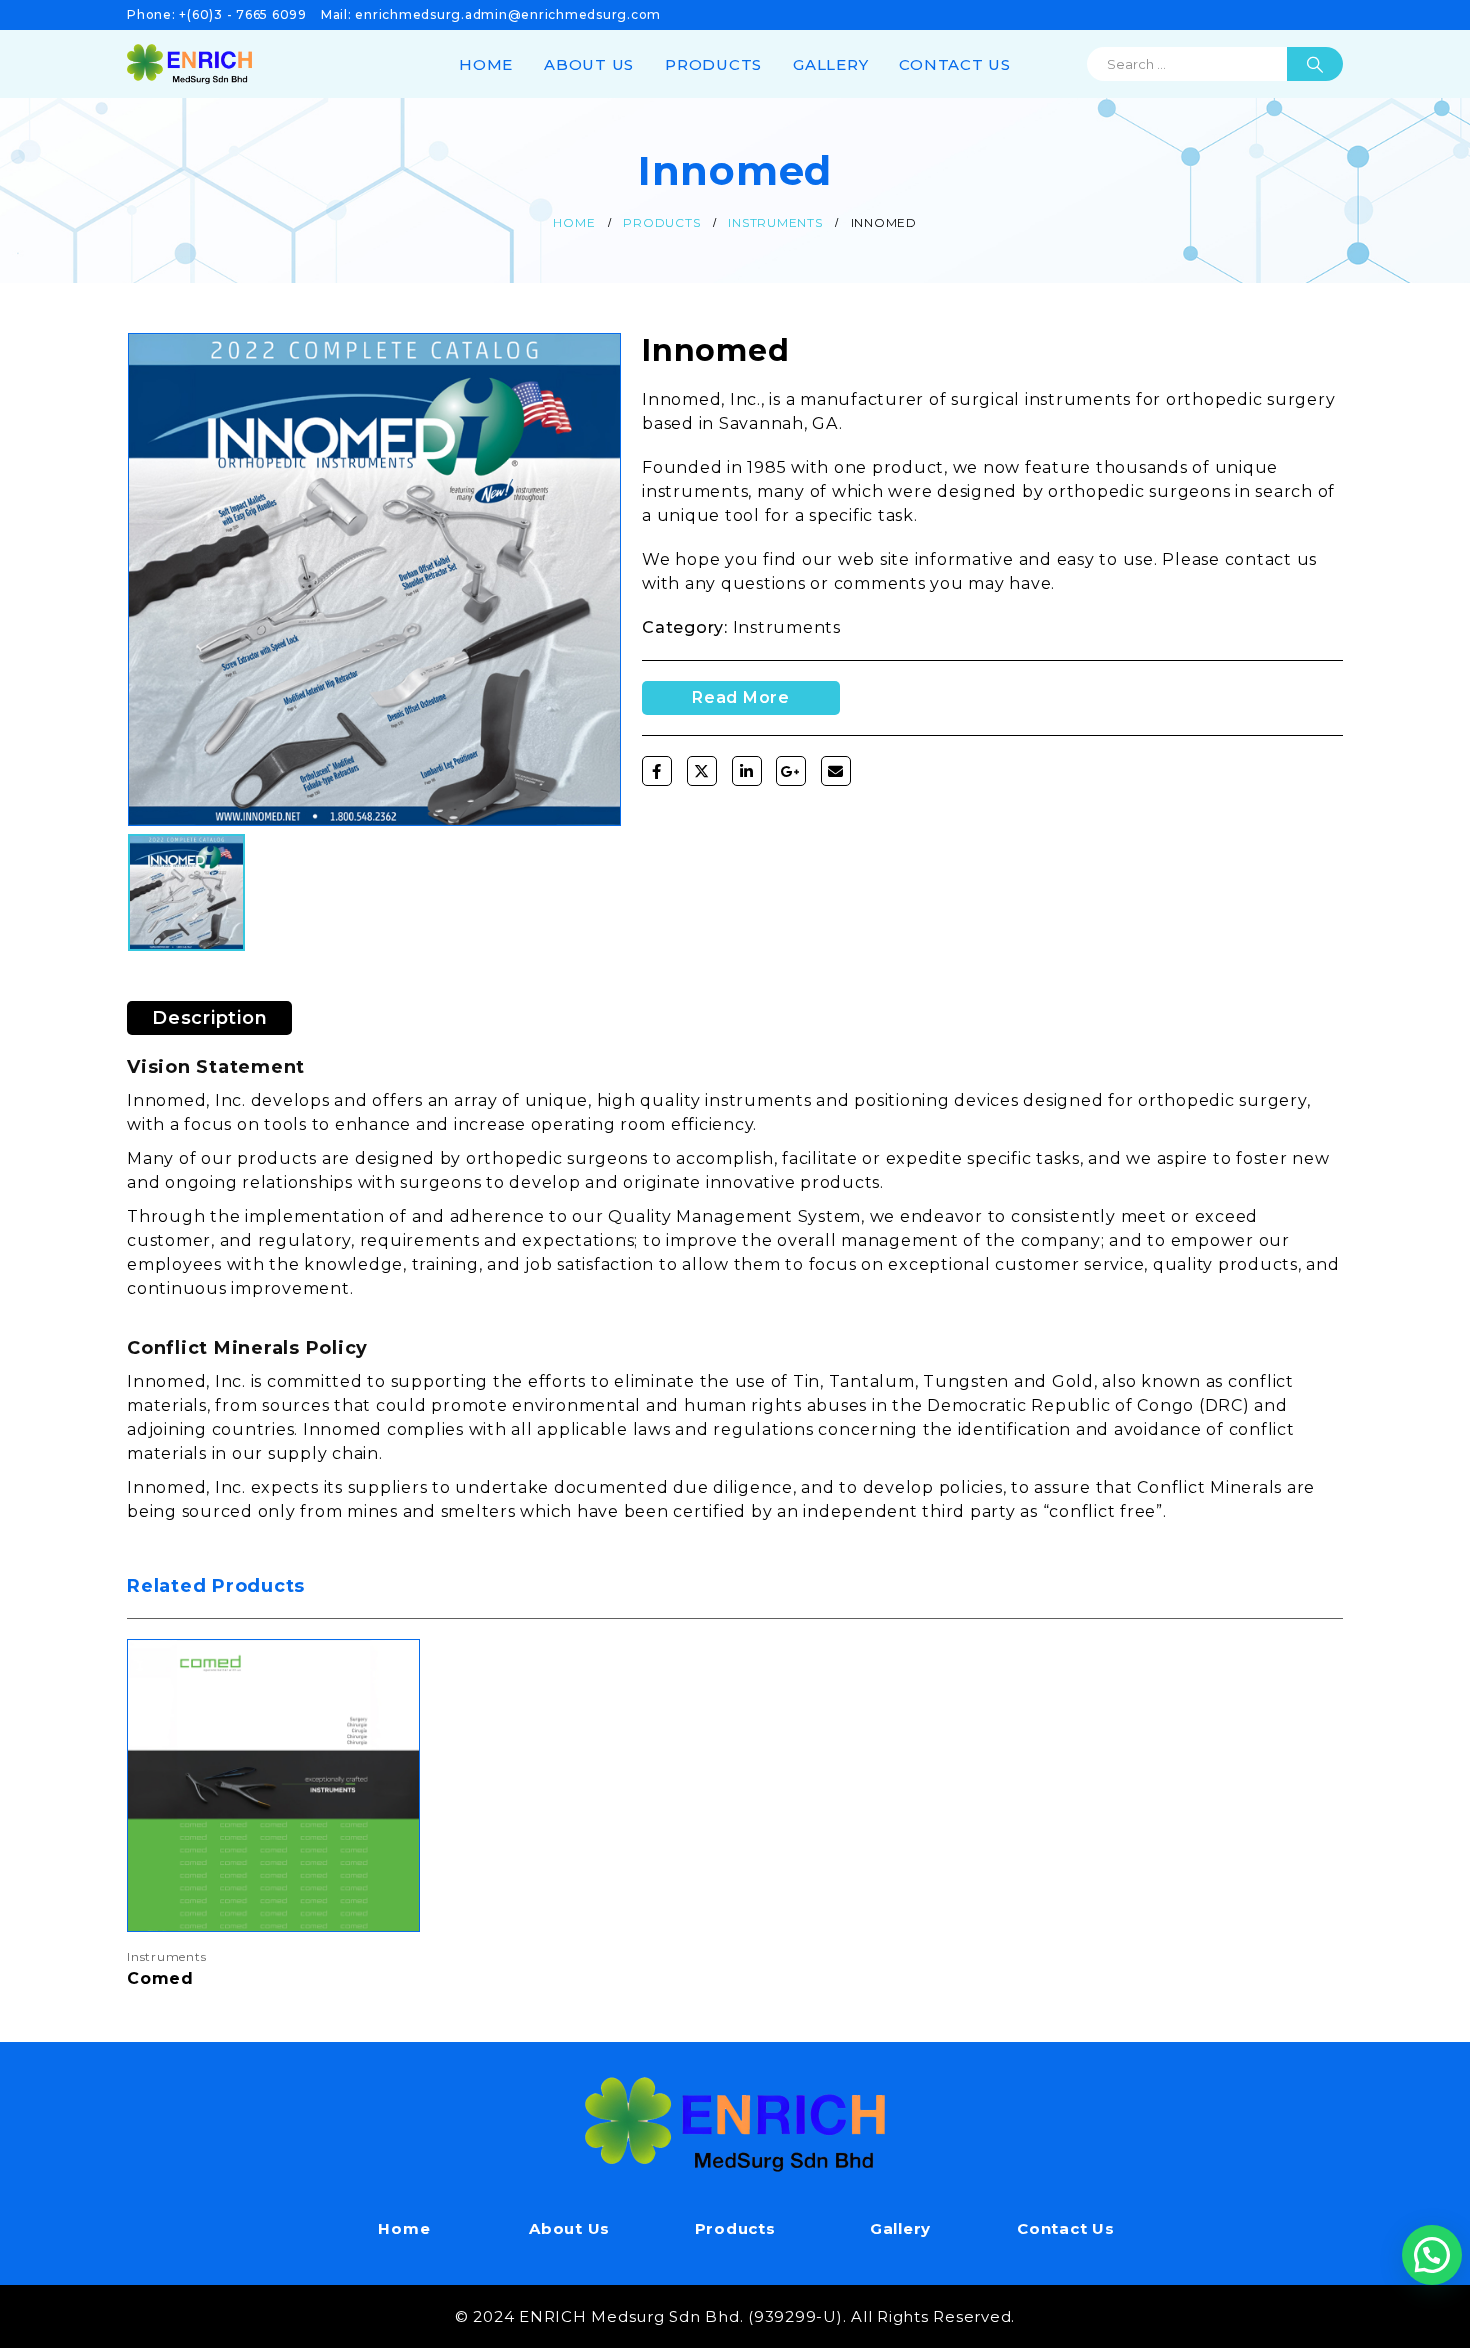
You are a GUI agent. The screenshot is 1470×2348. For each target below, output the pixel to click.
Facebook (657, 771)
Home (486, 64)
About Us (589, 64)
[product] (273, 1785)
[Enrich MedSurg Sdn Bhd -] (189, 63)
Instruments (787, 627)
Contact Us (955, 64)
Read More (386, 1673)
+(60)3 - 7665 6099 (243, 14)
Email (836, 771)
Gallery (830, 64)
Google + (791, 771)
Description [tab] (209, 1018)
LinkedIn (747, 771)
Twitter (702, 771)
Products (713, 64)
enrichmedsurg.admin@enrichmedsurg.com (508, 14)
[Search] (1315, 64)
